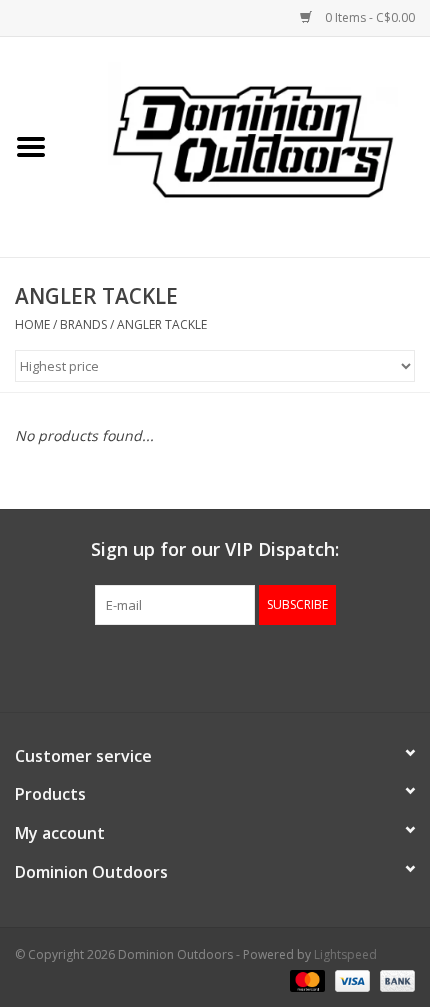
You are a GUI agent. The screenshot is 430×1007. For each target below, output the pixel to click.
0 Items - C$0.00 (368, 17)
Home (32, 324)
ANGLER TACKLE (162, 324)
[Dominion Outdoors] (253, 140)
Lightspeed (345, 954)
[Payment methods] (305, 979)
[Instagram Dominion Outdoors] (251, 666)
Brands (83, 324)
